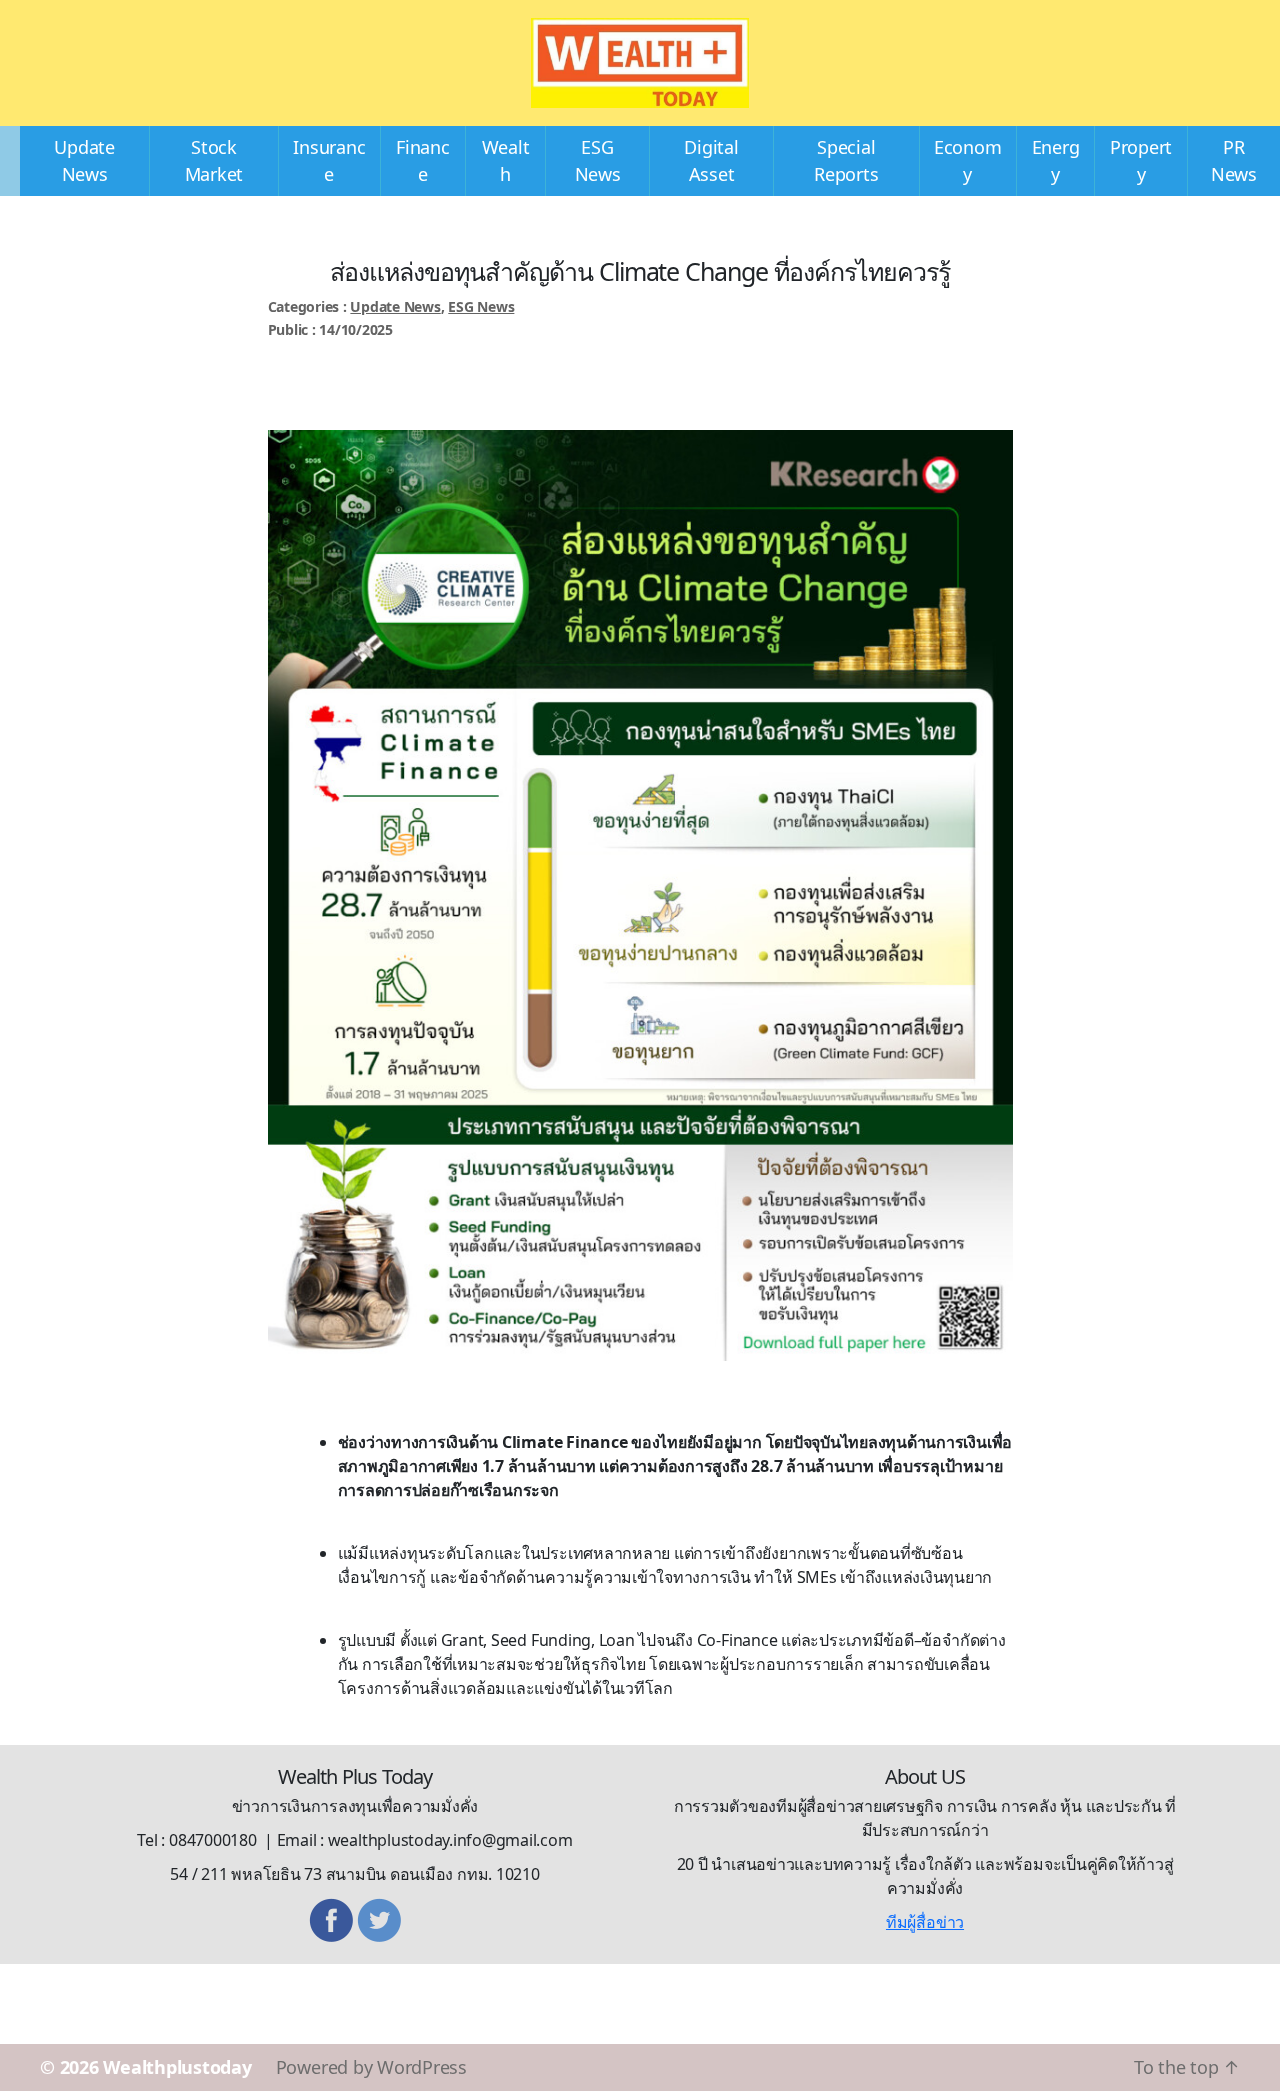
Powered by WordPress (371, 2067)
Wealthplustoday (177, 2067)
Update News (395, 306)
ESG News (481, 306)
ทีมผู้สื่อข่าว (925, 1922)
